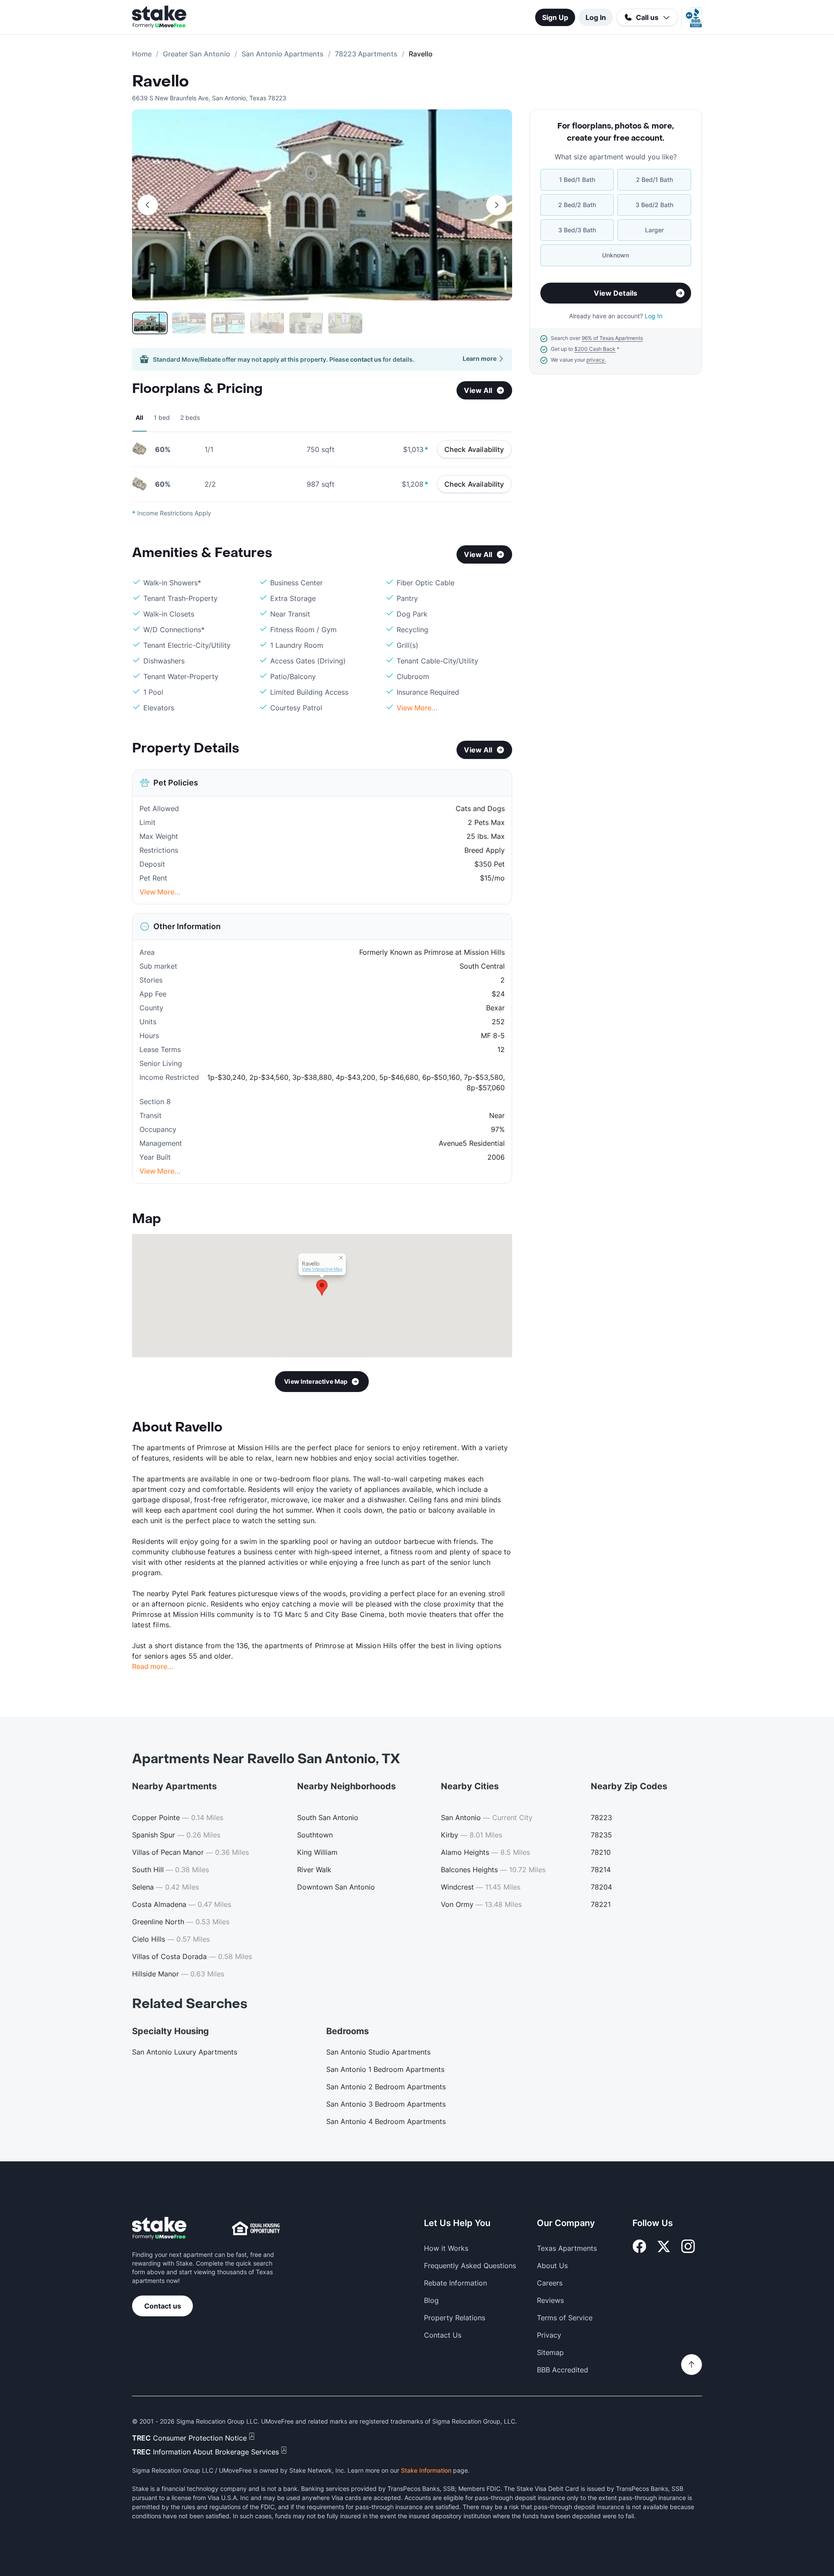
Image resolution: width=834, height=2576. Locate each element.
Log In (596, 17)
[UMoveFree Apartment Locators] (159, 2228)
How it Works (446, 2248)
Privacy (549, 2335)
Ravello (161, 82)
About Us (552, 2266)
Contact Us (443, 2335)
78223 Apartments (366, 54)
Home (142, 54)
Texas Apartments (567, 2248)
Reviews (550, 2300)
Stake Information (426, 2470)
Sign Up (555, 17)
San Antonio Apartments (283, 54)
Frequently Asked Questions (470, 2266)
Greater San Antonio (197, 54)
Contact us (163, 2306)
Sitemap (550, 2352)
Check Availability (474, 449)
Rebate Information (455, 2283)
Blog (431, 2300)
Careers (550, 2283)
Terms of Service (565, 2318)
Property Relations (455, 2318)
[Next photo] (496, 205)
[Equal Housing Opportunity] (256, 2228)
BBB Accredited (563, 2370)
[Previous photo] (148, 205)
